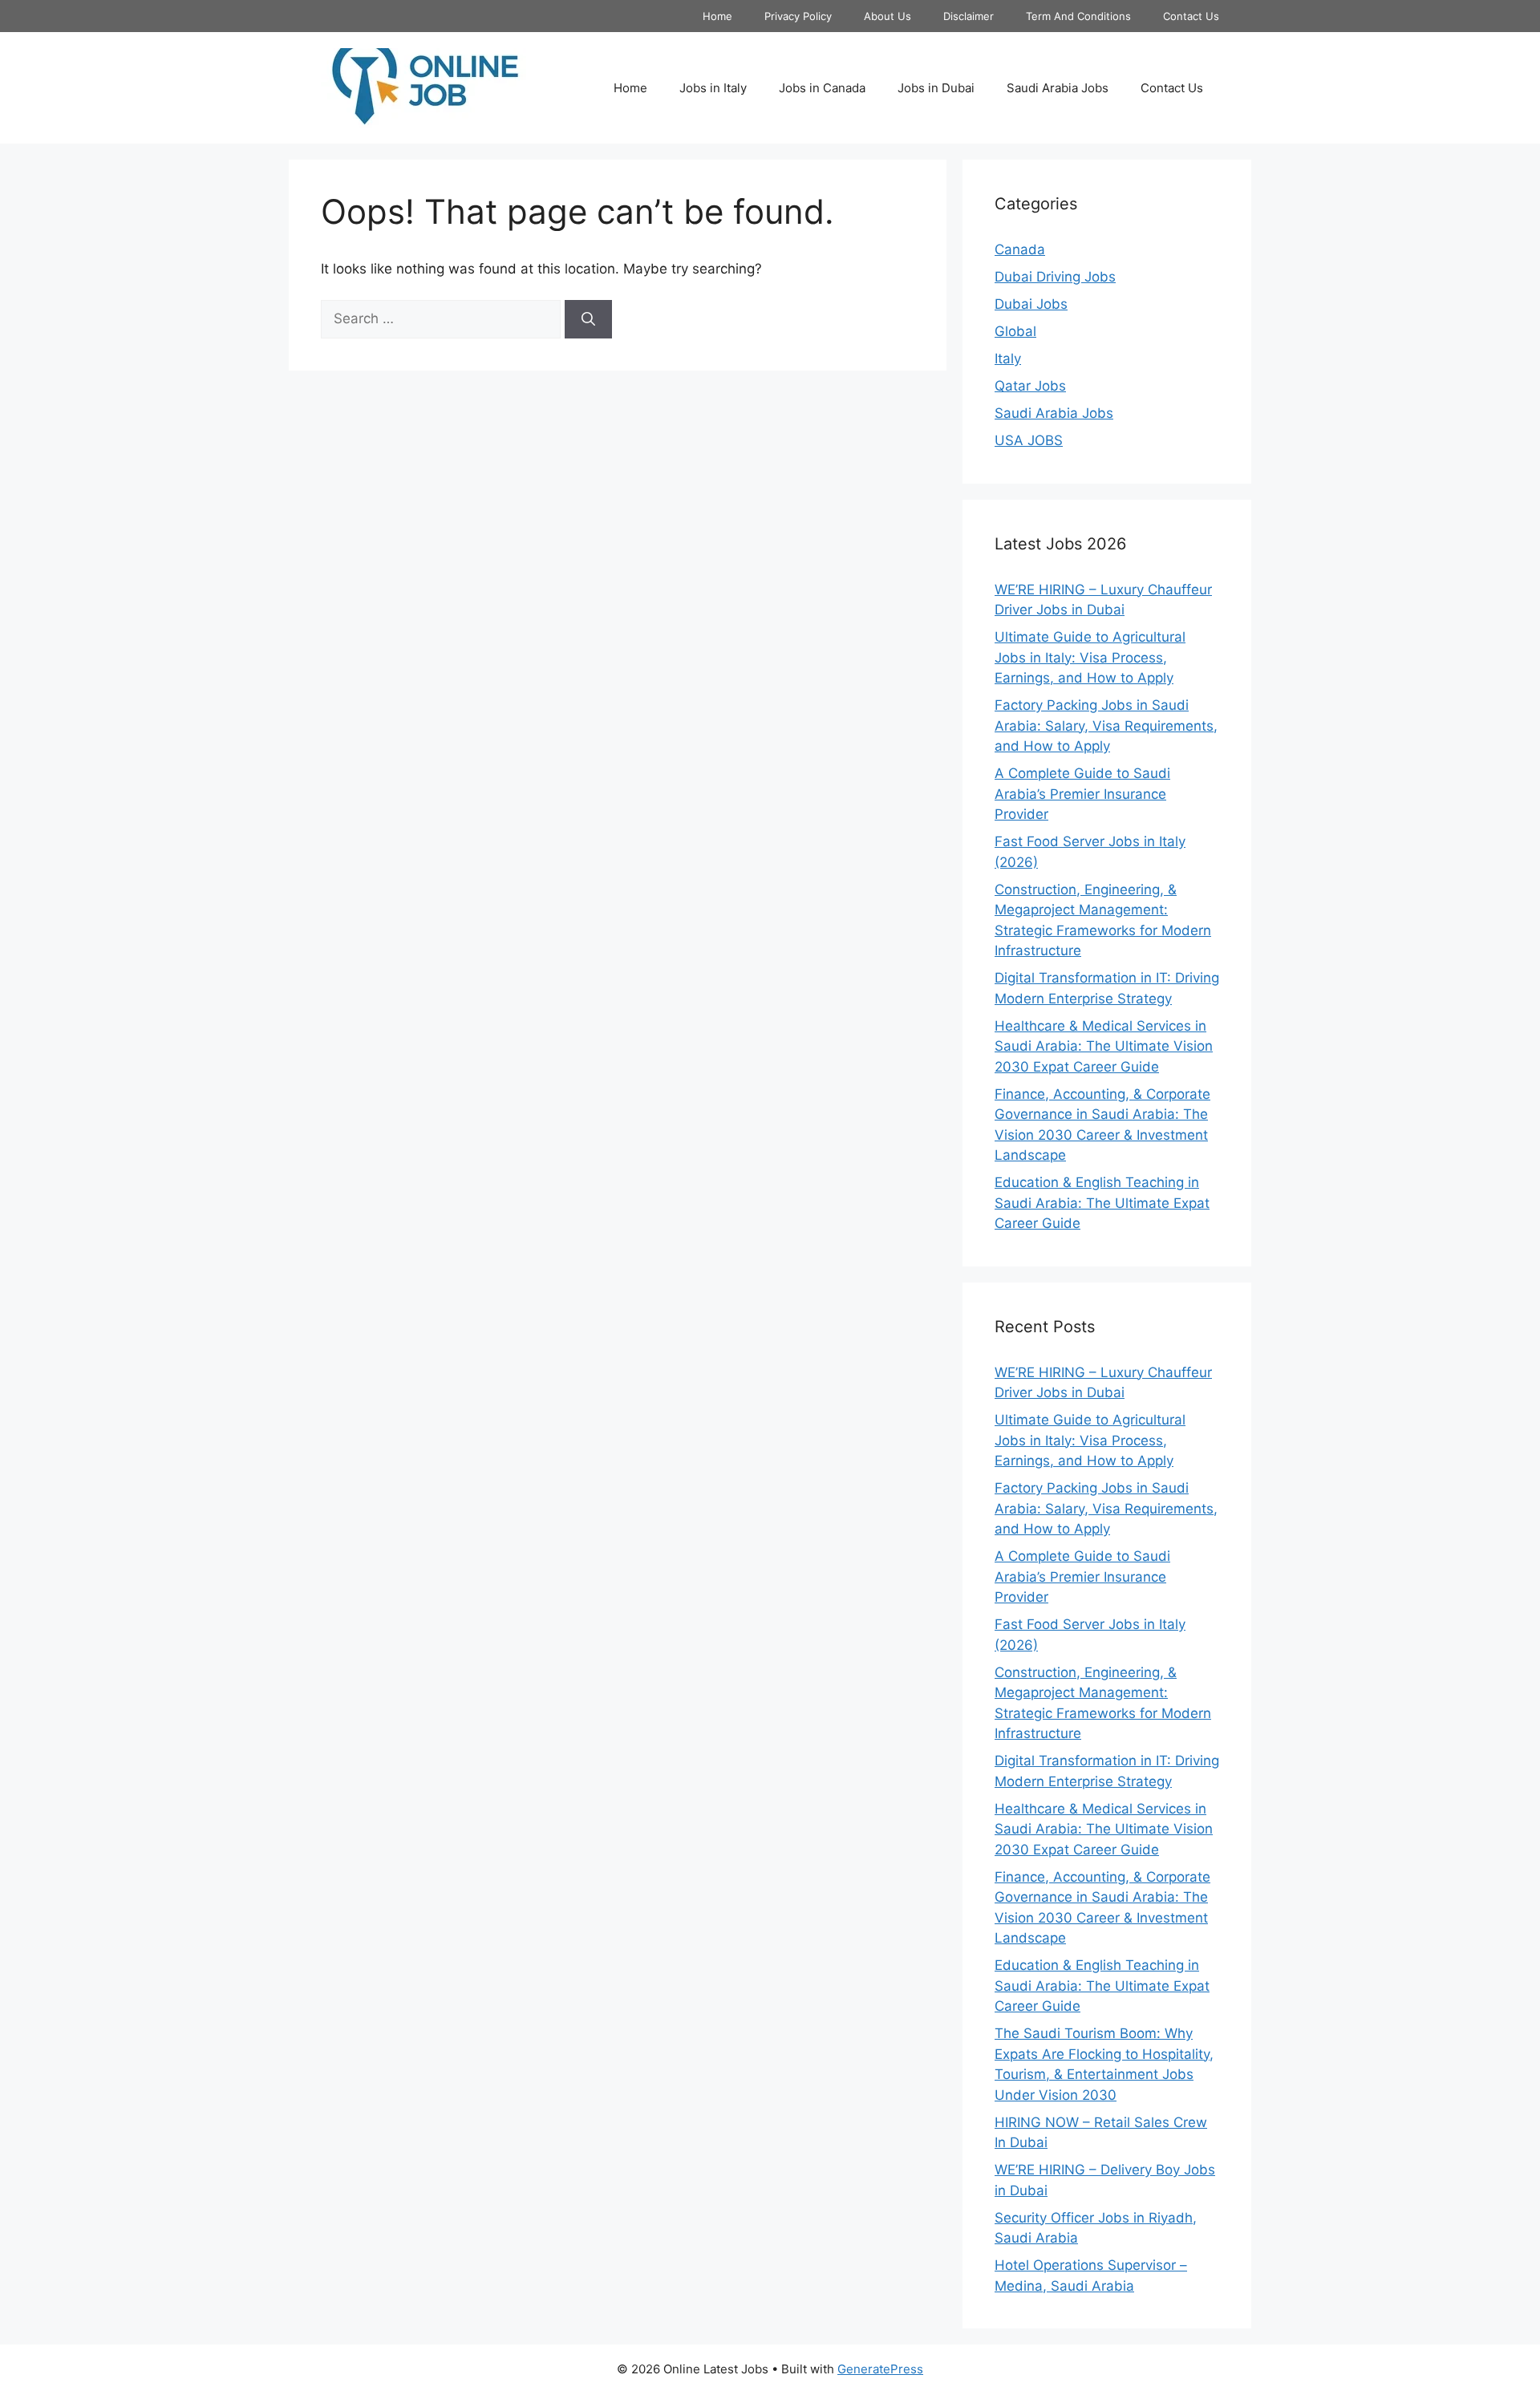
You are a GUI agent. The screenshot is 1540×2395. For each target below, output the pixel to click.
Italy (1008, 359)
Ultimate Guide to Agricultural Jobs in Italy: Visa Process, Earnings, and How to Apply (1090, 657)
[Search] (588, 319)
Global (1015, 331)
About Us (888, 16)
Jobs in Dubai (936, 88)
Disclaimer (969, 16)
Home (717, 16)
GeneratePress (880, 2369)
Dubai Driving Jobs (1055, 277)
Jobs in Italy (713, 88)
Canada (1020, 249)
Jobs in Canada (822, 88)
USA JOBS (1029, 440)
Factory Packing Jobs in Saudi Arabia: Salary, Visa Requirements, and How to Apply (1106, 725)
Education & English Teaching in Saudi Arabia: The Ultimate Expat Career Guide (1102, 1203)
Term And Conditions (1078, 16)
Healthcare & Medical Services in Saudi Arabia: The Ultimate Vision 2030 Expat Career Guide (1104, 1046)
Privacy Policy (798, 16)
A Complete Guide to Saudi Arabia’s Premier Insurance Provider (1082, 794)
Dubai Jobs (1031, 304)
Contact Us (1191, 16)
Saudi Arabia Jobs (1058, 88)
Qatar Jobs (1030, 386)
